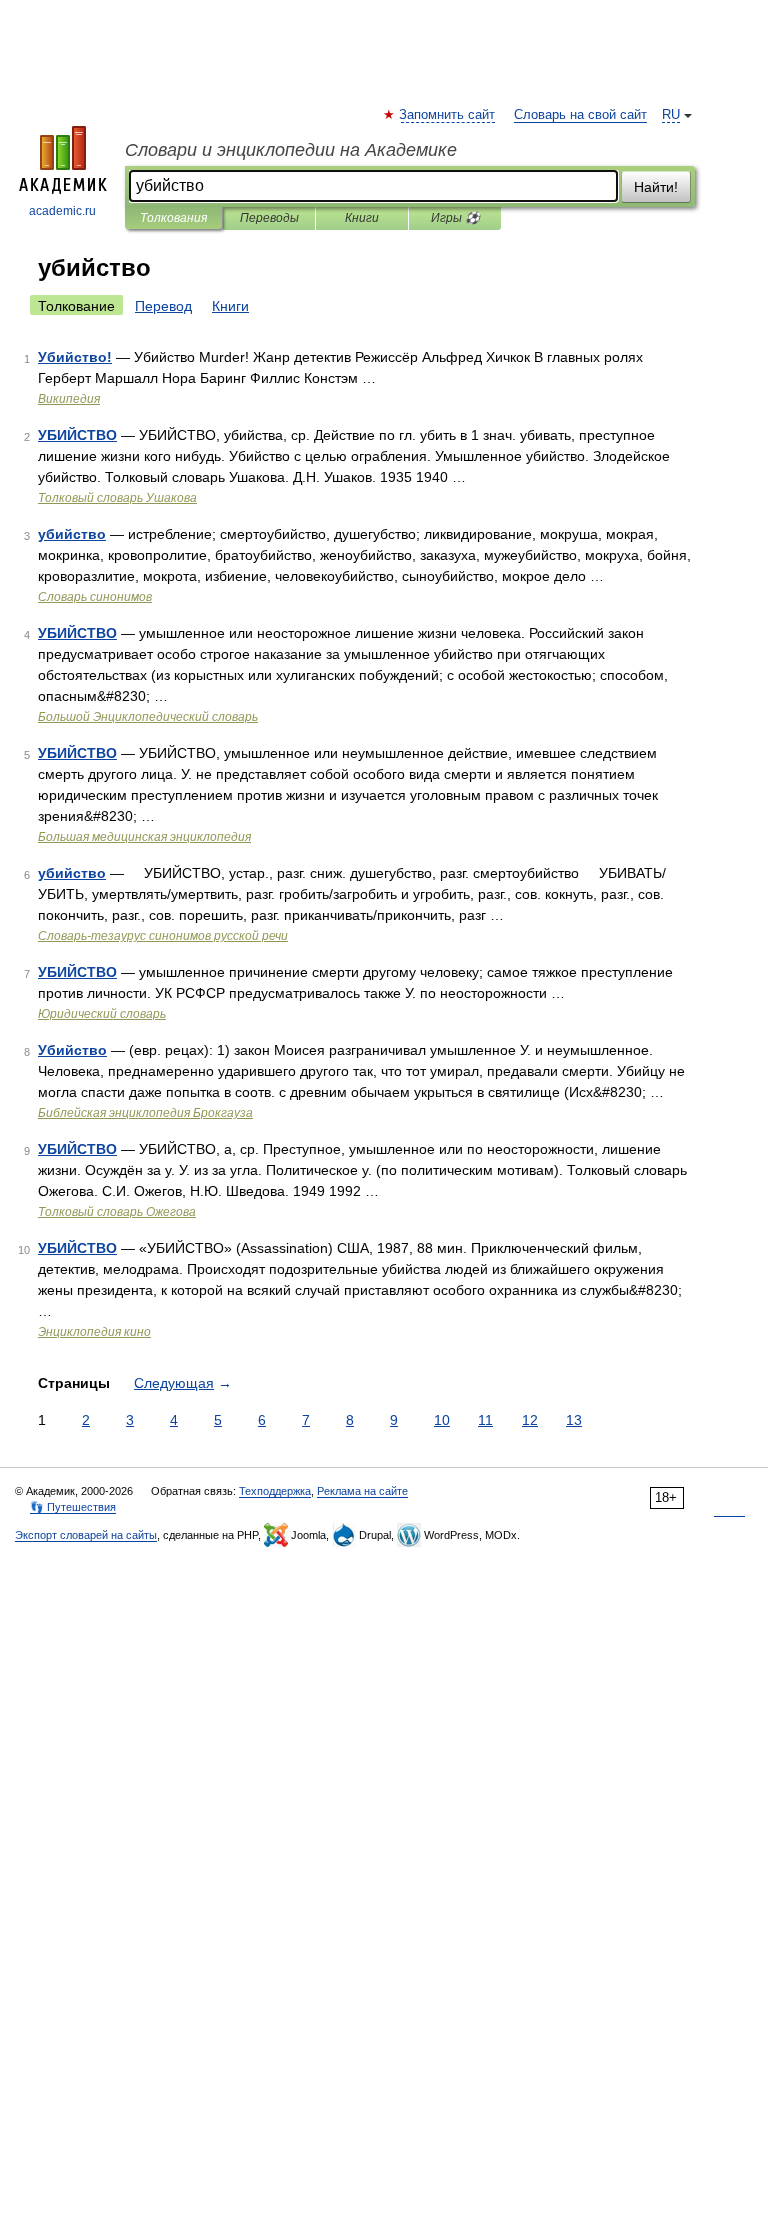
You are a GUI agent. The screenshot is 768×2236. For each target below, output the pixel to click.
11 (485, 1420)
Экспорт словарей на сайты (86, 1535)
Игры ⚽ (455, 218)
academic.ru (62, 211)
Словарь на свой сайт (580, 115)
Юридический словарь (102, 1014)
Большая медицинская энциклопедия (144, 837)
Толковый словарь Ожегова (117, 1212)
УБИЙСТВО (77, 435)
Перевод (163, 306)
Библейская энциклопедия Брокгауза (145, 1113)
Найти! (656, 187)
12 (530, 1420)
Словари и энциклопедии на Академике (291, 150)
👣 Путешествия (73, 1507)
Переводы (269, 218)
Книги (362, 218)
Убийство (72, 1050)
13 (574, 1420)
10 (442, 1420)
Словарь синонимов (95, 597)
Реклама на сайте (362, 1491)
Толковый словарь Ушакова (117, 498)
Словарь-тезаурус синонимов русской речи (163, 936)
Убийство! (75, 357)
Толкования (173, 218)
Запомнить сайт (448, 115)
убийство (72, 534)
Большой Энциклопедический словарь (148, 717)
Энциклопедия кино (94, 1332)
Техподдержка (275, 1491)
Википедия (69, 399)
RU (671, 115)
